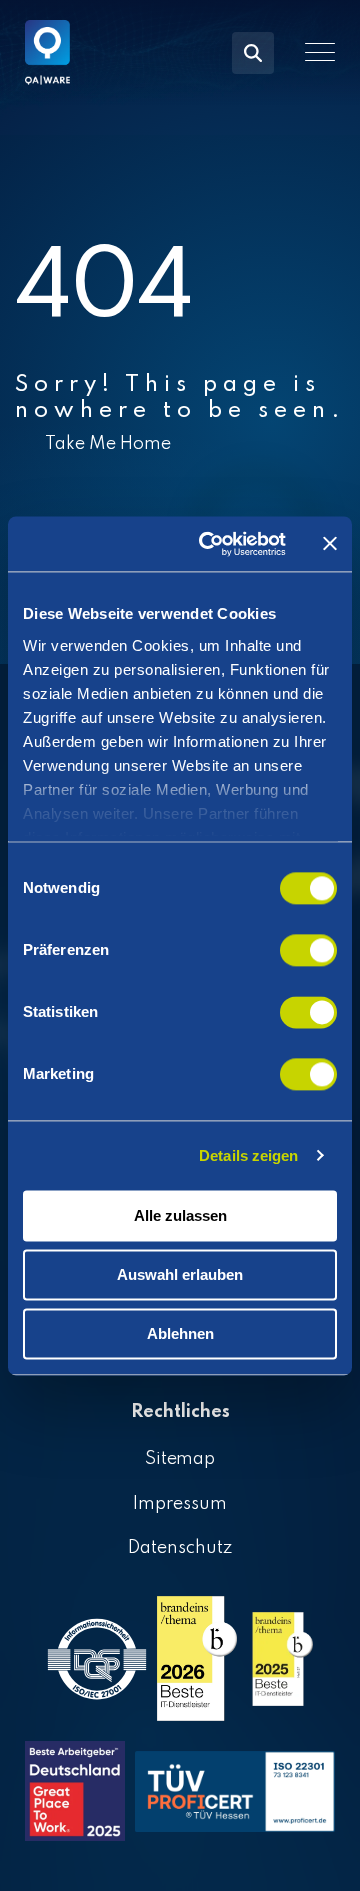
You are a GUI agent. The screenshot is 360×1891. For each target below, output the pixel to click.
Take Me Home (108, 444)
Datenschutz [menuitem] (180, 1548)
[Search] (253, 53)
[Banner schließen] (330, 544)
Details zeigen (248, 1155)
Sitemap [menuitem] (180, 1459)
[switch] (308, 950)
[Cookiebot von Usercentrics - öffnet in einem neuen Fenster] (211, 544)
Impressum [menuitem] (180, 1504)
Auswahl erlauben (180, 1274)
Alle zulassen (180, 1215)
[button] (320, 52)
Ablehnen (180, 1333)
